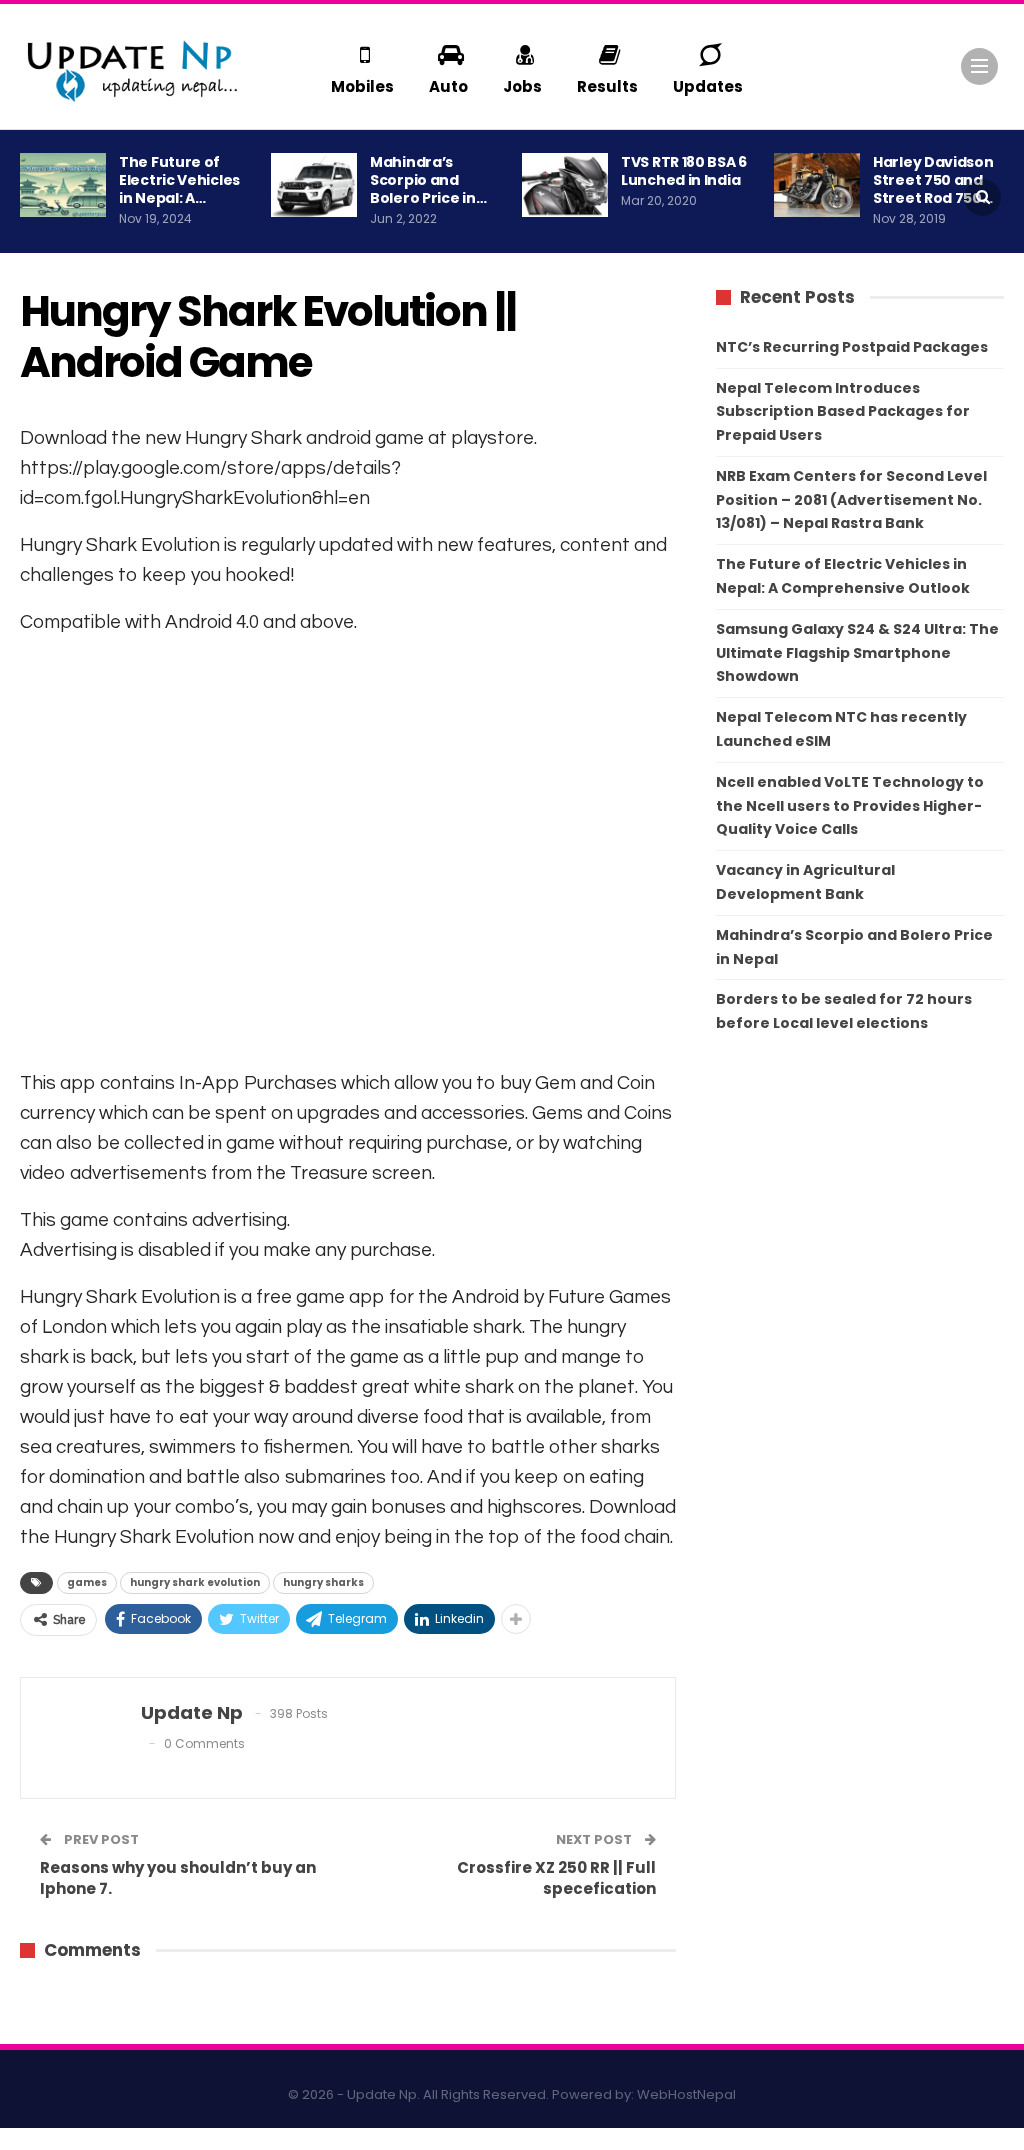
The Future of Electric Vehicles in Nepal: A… (179, 180)
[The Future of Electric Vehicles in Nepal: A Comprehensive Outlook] (63, 185)
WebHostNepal (686, 2094)
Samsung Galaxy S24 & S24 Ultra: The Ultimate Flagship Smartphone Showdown (857, 653)
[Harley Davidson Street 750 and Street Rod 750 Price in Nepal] (817, 185)
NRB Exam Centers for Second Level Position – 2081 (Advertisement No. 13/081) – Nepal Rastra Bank (851, 500)
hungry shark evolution (195, 1582)
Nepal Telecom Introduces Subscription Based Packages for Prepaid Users (843, 412)
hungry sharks (323, 1582)
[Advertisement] (348, 850)
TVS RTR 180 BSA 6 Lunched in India (684, 171)
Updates (708, 86)
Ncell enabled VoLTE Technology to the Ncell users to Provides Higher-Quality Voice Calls (850, 806)
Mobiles (362, 86)
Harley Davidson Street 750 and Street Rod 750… (933, 180)
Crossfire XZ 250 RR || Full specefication (556, 1878)
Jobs (522, 86)
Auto (448, 86)
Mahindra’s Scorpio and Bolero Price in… (428, 180)
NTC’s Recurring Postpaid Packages (852, 347)
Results (607, 86)
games (87, 1582)
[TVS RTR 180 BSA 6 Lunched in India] (565, 185)
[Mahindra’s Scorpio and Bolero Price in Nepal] (314, 185)
